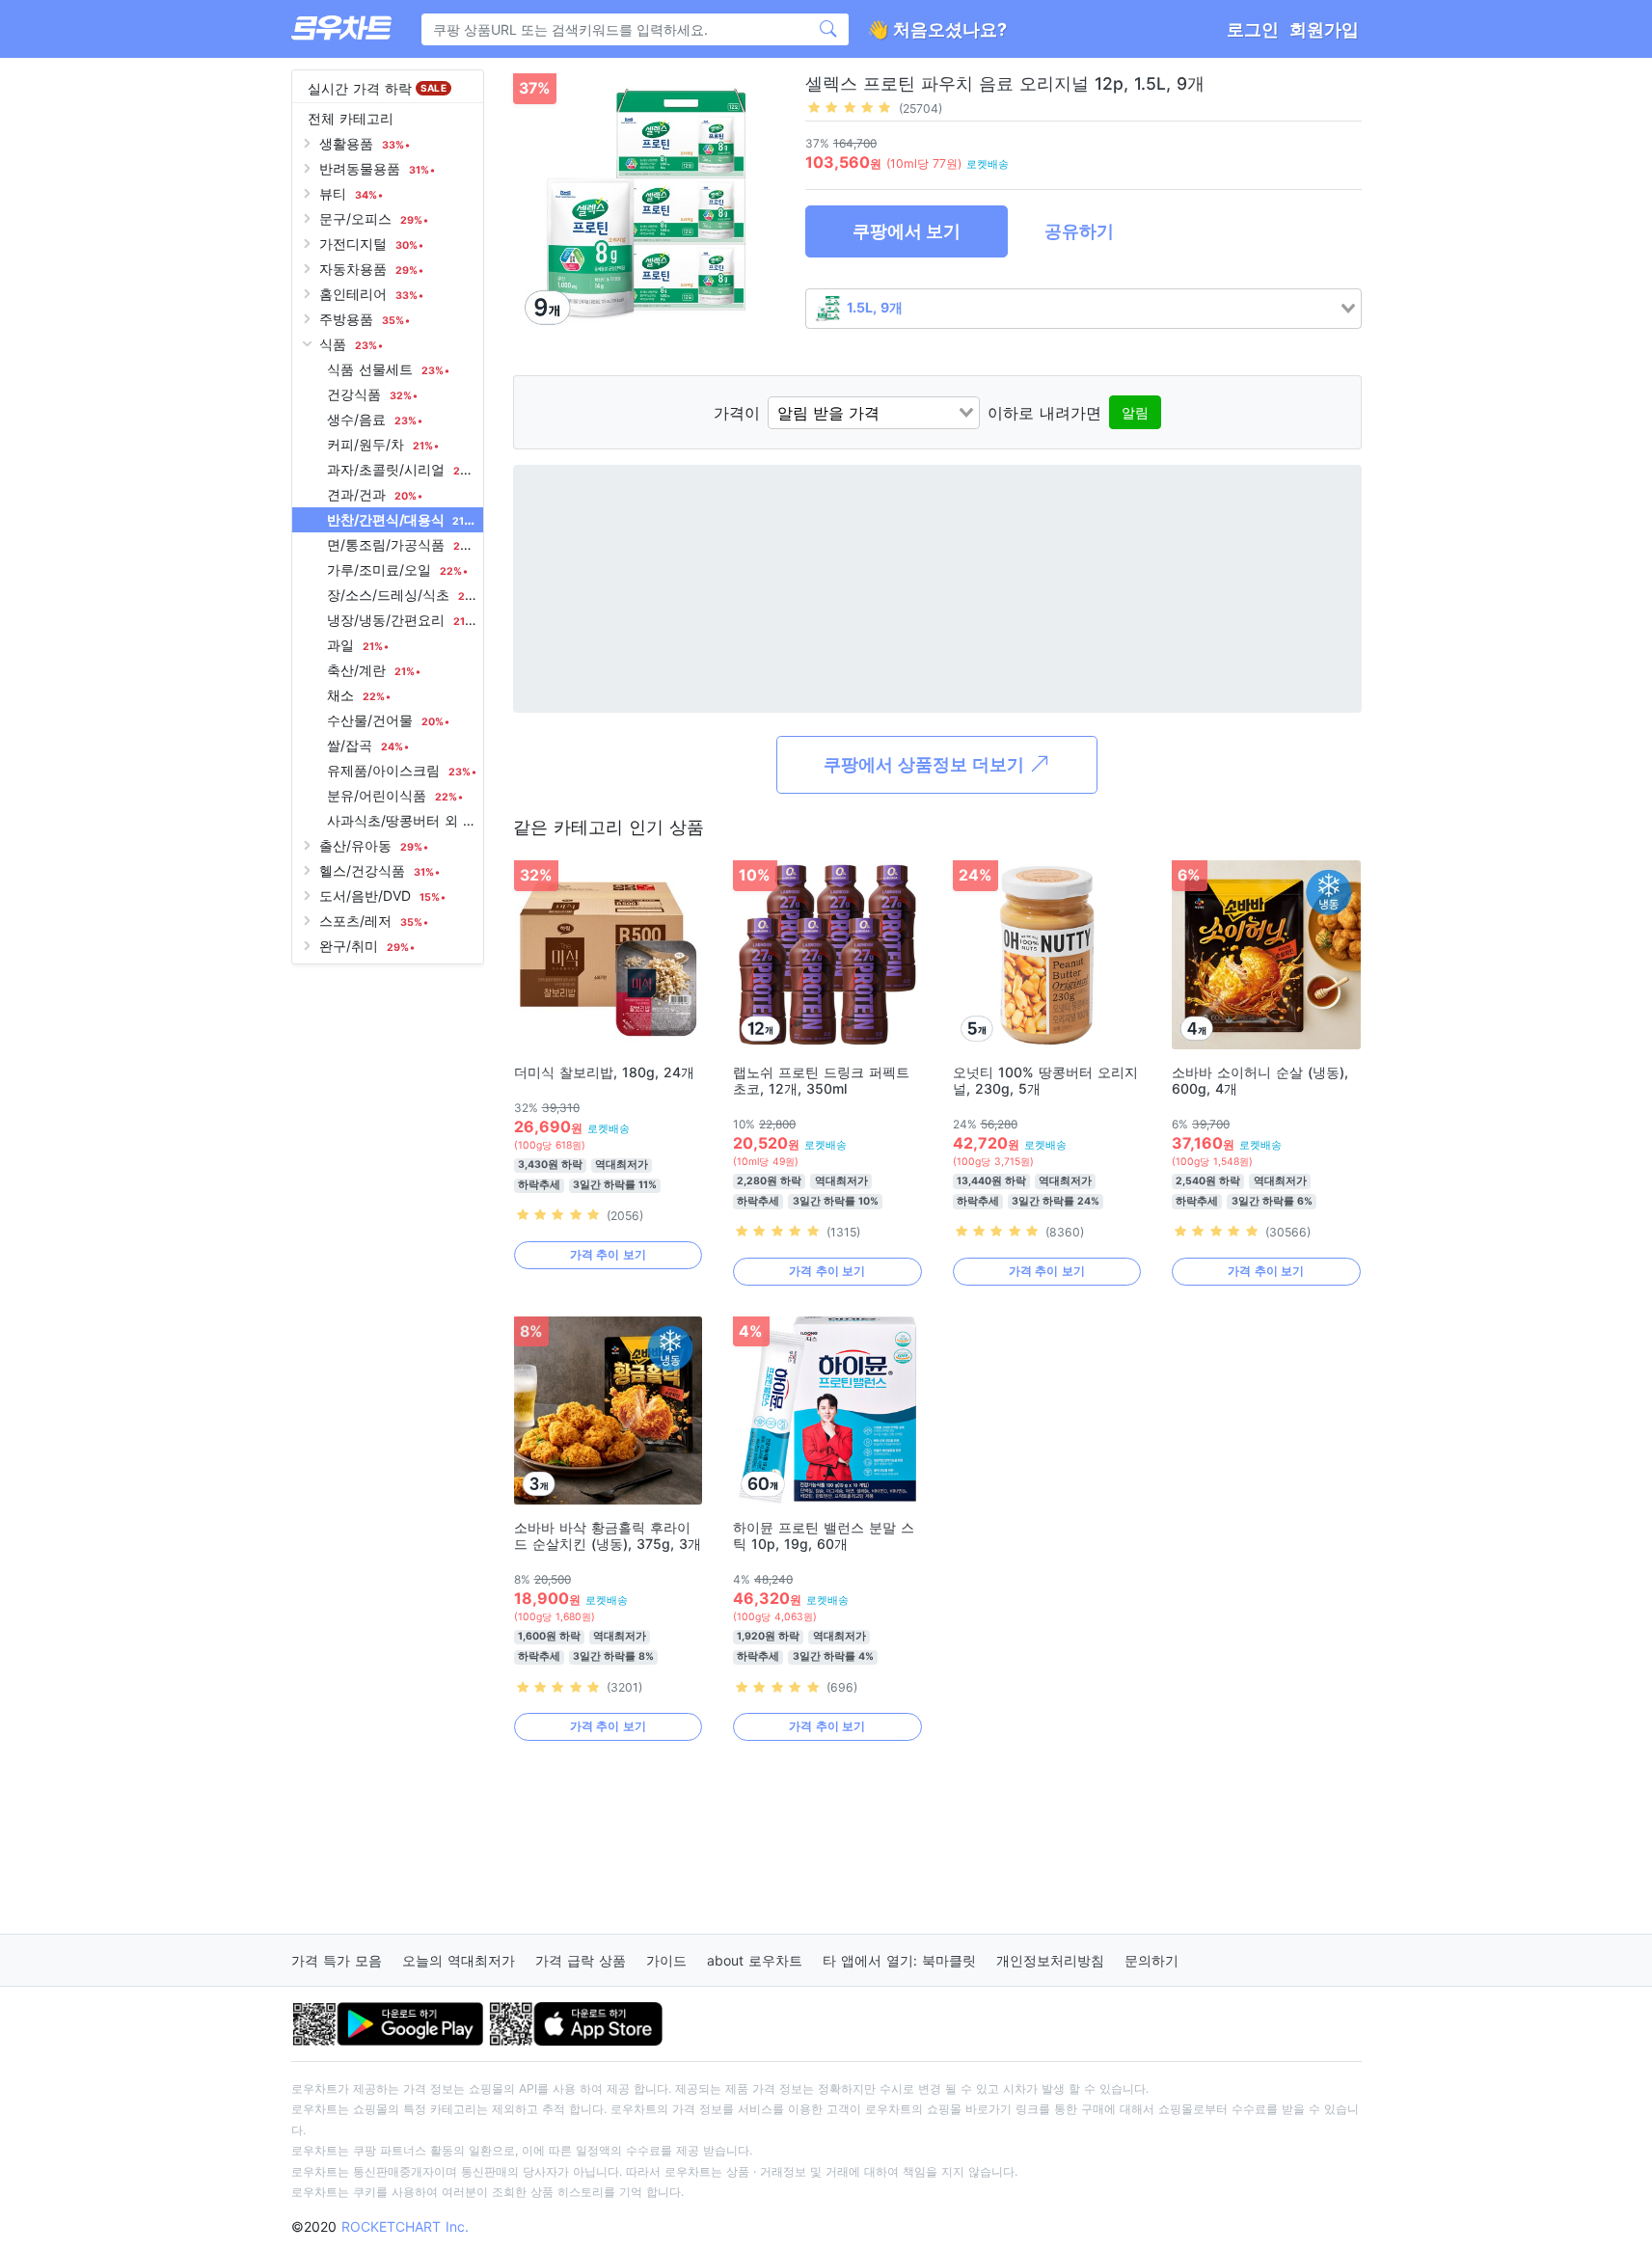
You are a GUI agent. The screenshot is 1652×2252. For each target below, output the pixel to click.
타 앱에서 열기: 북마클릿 (899, 1960)
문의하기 (1151, 1960)
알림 (1135, 412)
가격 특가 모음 (337, 1960)
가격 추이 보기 (608, 1254)
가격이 (737, 413)
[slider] (850, 107)
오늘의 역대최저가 (459, 1960)
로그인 (1253, 29)
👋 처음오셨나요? (937, 29)
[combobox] (1083, 309)
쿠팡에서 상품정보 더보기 (926, 764)
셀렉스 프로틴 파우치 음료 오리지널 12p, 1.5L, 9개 (1005, 83)
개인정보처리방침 (1050, 1960)
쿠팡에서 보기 (907, 231)
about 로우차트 (755, 1960)
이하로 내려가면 (1044, 413)
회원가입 (1324, 29)
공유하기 (1079, 231)
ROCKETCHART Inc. (405, 2226)
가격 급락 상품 (581, 1960)
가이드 (666, 1960)
